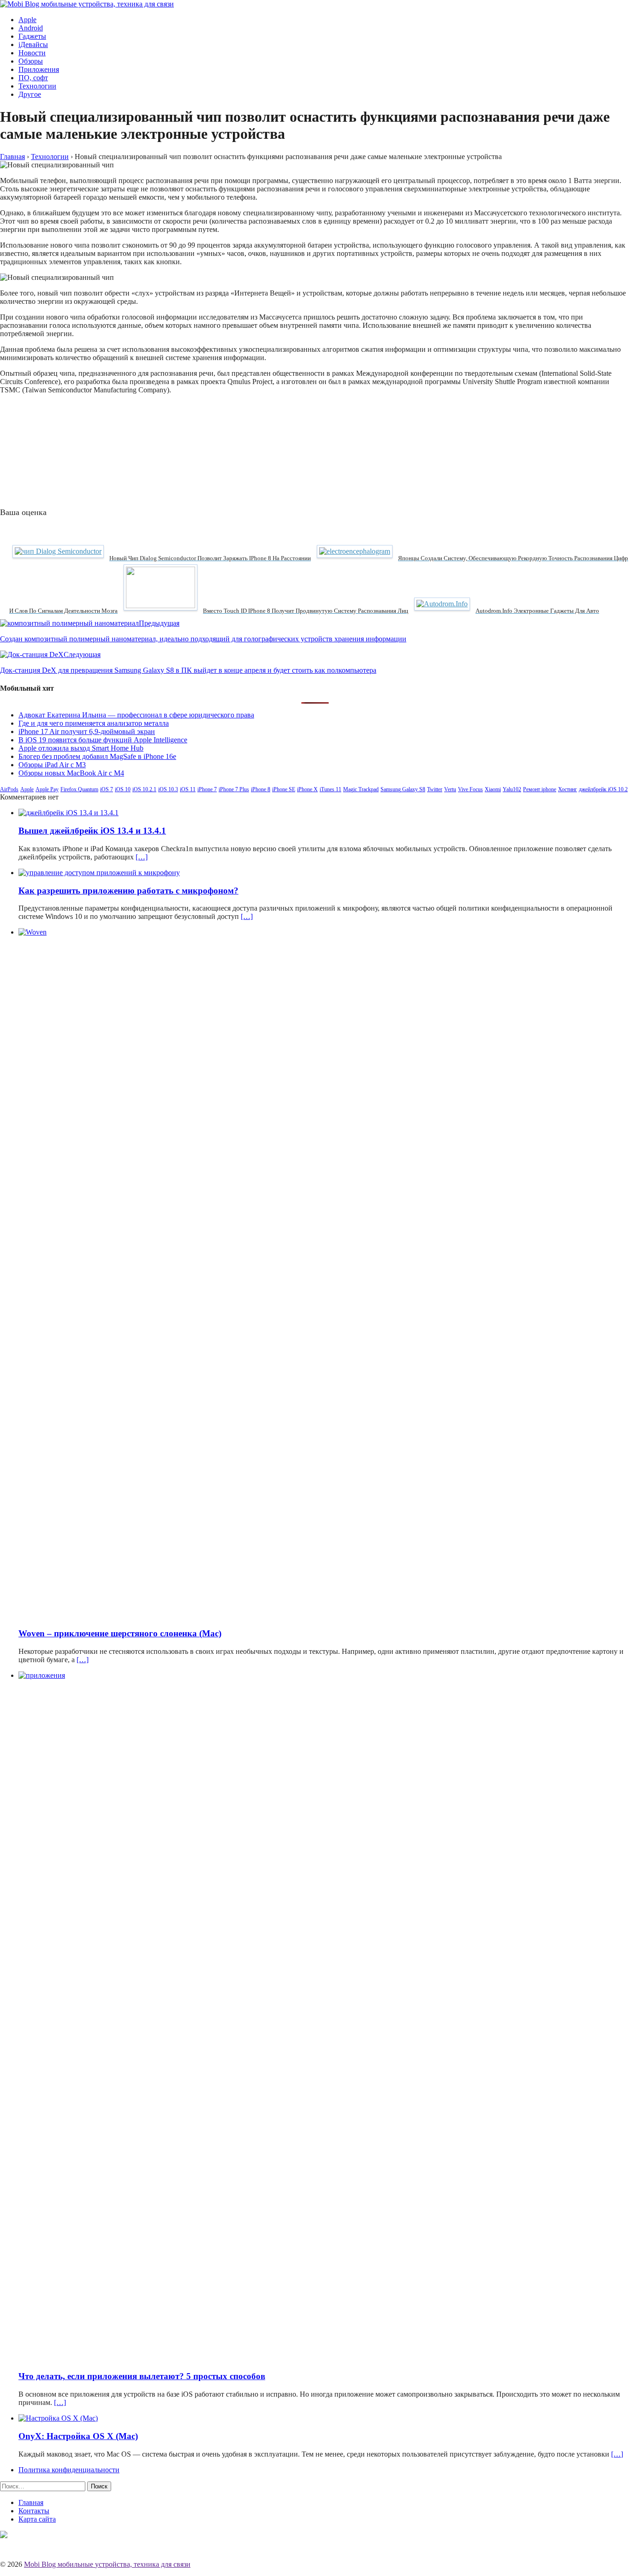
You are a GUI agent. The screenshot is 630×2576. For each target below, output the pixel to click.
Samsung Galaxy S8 (403, 789)
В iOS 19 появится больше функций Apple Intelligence (103, 740)
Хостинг (568, 789)
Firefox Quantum (79, 789)
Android (31, 28)
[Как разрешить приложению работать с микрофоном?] (99, 873)
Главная (31, 2502)
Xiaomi (493, 789)
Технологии (37, 86)
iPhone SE (284, 789)
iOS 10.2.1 (144, 789)
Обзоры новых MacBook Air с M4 (71, 773)
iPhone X (307, 789)
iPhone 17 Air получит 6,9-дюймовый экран (87, 731)
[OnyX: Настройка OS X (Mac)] (58, 2418)
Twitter (435, 789)
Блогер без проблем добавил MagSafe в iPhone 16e (97, 756)
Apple (27, 20)
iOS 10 (123, 789)
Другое (30, 94)
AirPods (9, 789)
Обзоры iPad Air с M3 (52, 765)
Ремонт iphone (540, 789)
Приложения (39, 69)
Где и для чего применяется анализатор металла (94, 723)
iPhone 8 (261, 789)
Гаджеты (32, 36)
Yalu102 (512, 789)
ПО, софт (33, 78)
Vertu (450, 789)
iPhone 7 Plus (234, 789)
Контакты (34, 2511)
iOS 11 (188, 789)
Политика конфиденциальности (69, 2470)
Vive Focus (470, 789)
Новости (32, 53)
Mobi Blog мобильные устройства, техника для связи (107, 2564)
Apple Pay (47, 789)
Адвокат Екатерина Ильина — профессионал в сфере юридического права (136, 715)
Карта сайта (37, 2519)
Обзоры (31, 61)
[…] (142, 857)
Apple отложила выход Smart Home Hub (81, 748)
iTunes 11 (330, 789)
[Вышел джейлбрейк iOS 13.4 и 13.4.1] (68, 813)
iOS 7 (107, 789)
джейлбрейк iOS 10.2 (603, 789)
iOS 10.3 (168, 789)
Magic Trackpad (361, 789)
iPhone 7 (207, 789)
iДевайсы (33, 44)
